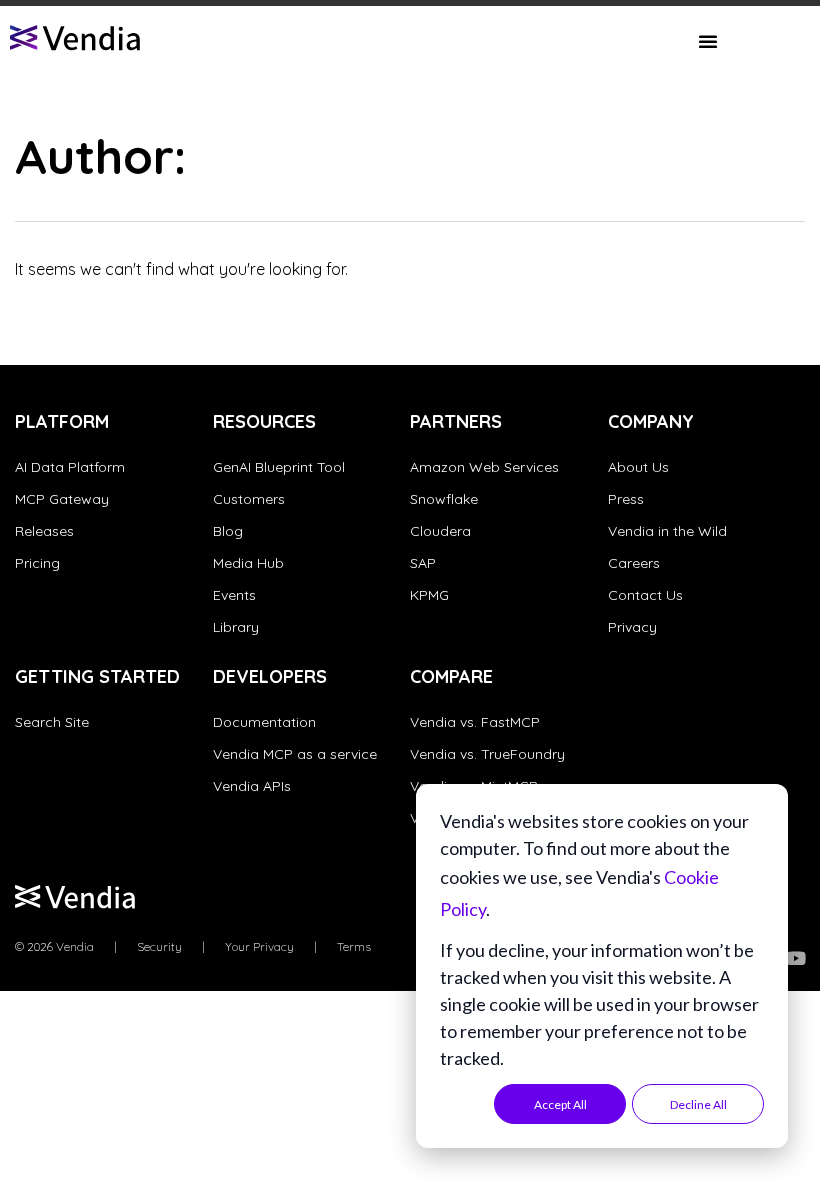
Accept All (560, 1104)
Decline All (698, 1104)
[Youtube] (796, 958)
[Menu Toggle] (708, 41)
